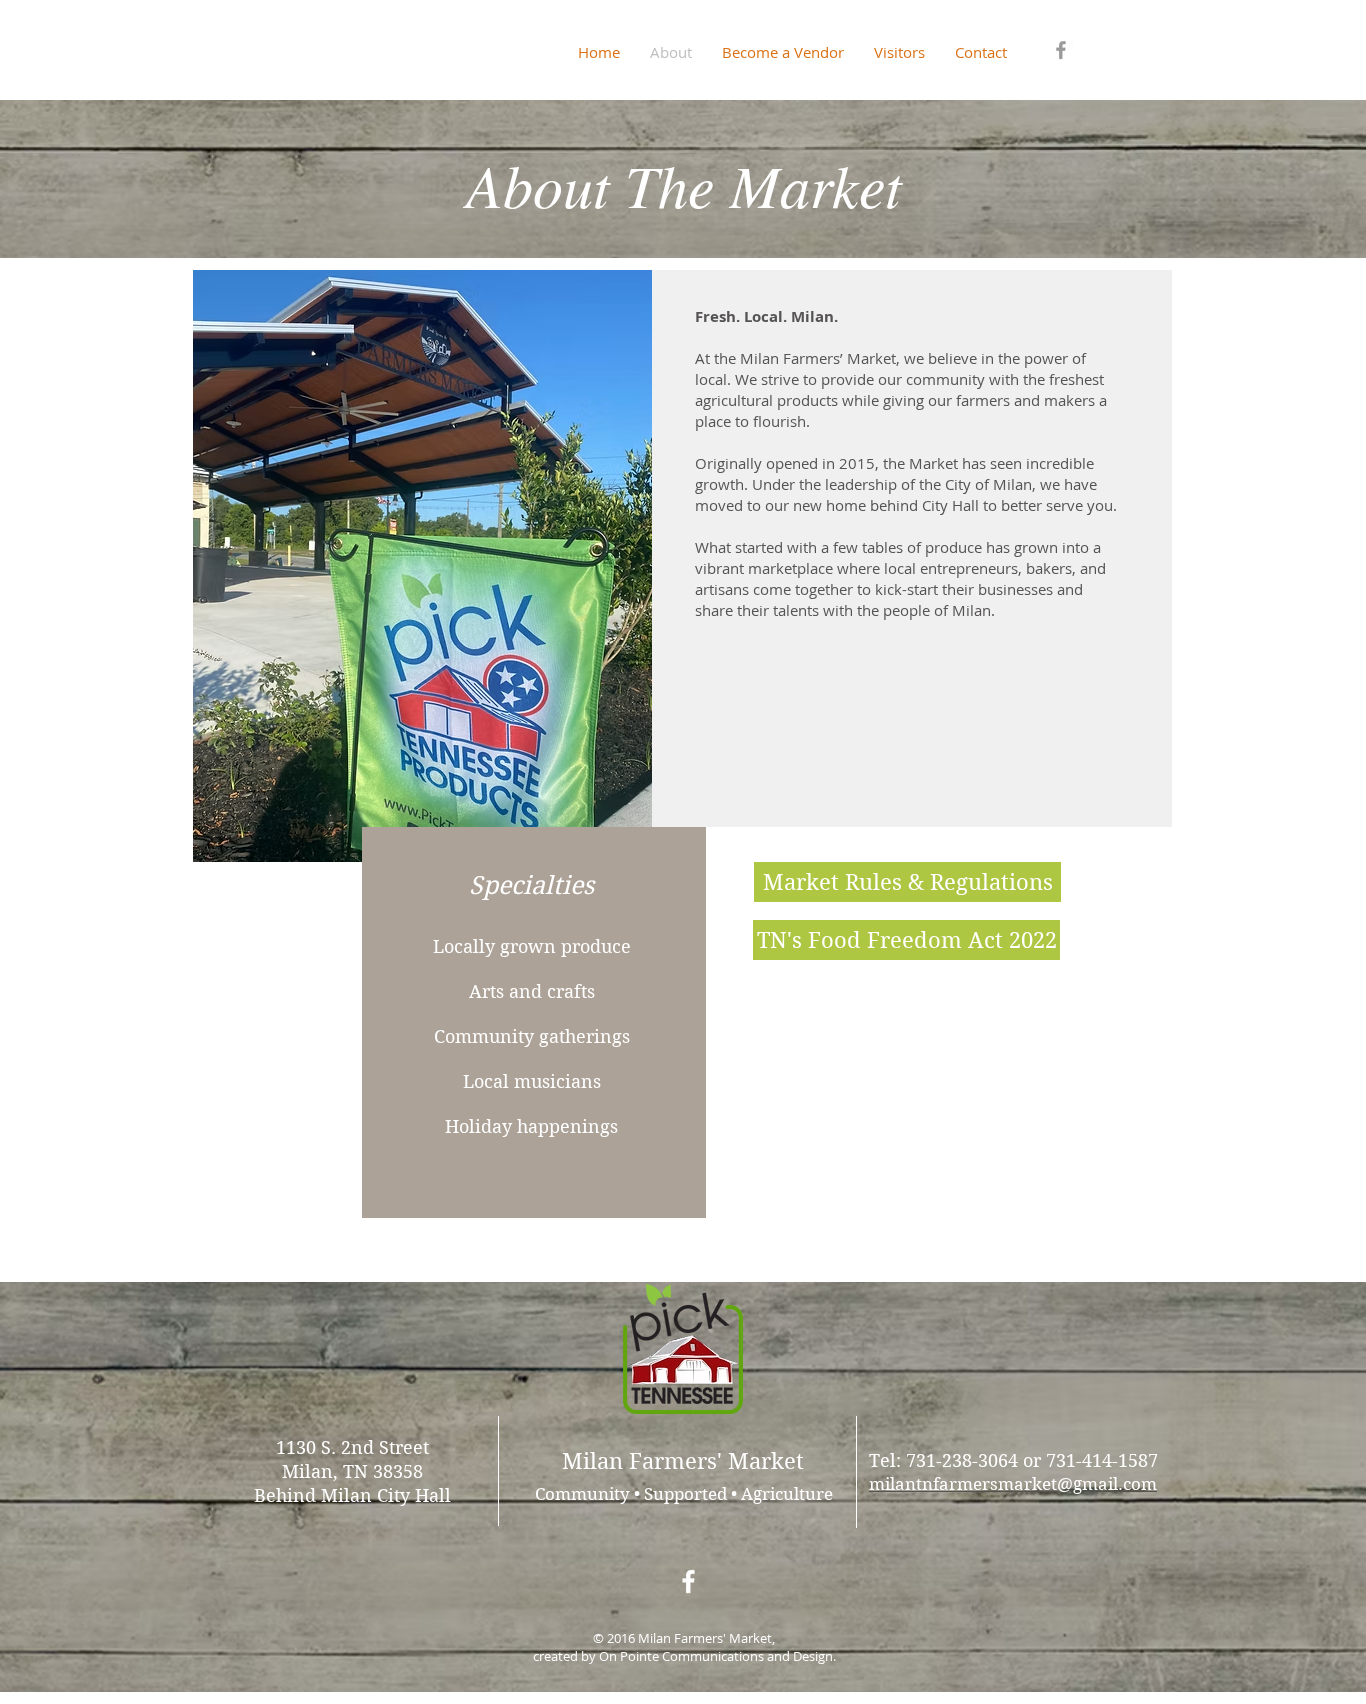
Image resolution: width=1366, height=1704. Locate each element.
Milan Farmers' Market (683, 1461)
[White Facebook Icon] (688, 1581)
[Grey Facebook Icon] (1061, 50)
